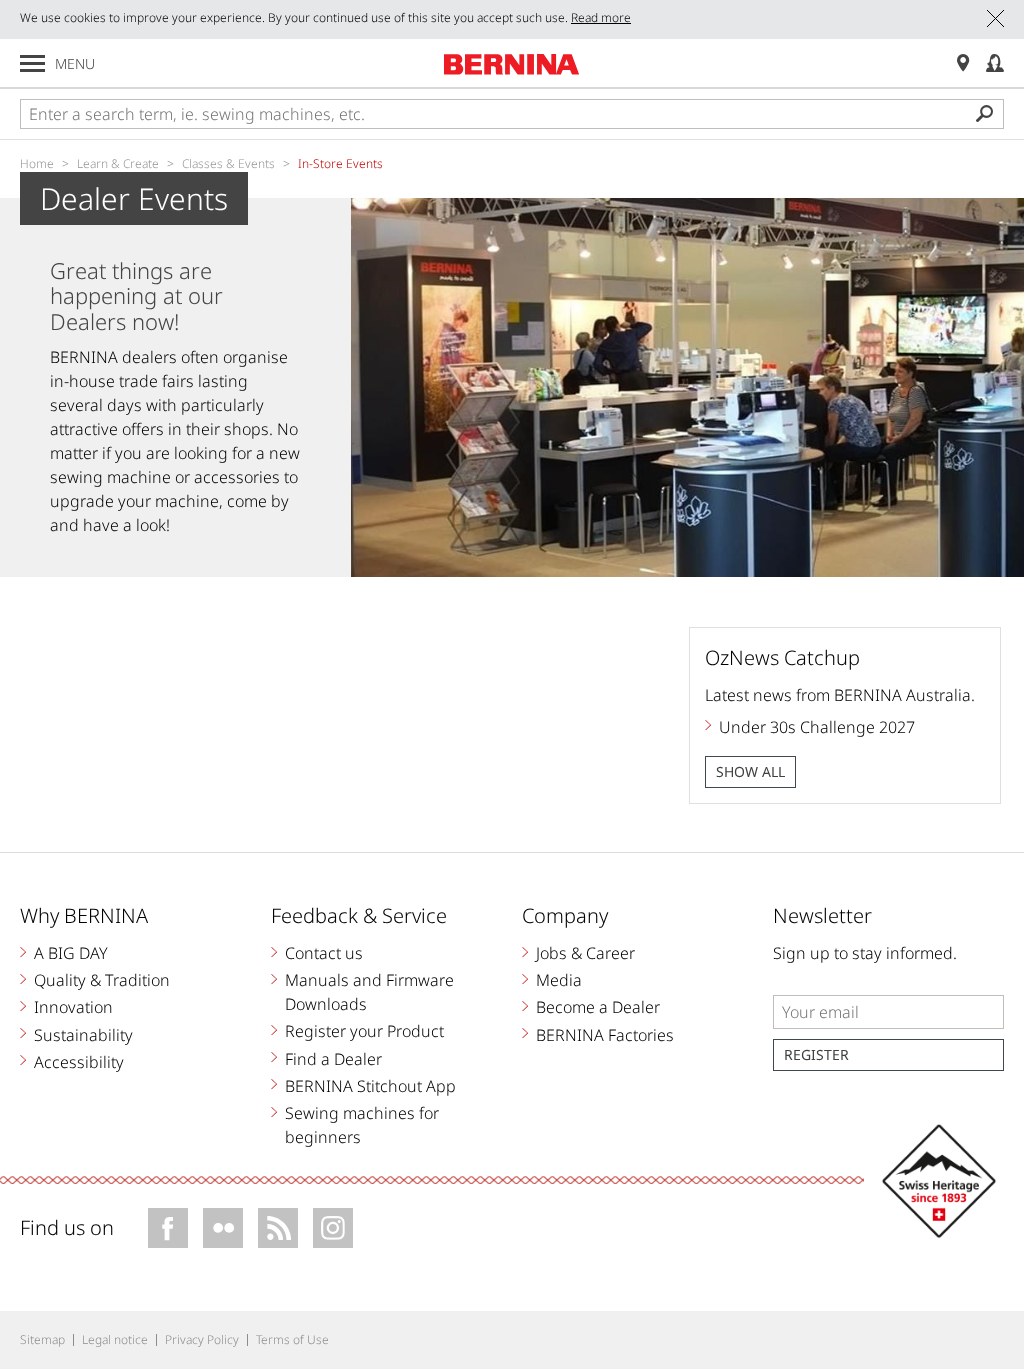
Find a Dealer (333, 1059)
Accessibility (79, 1062)
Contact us (324, 953)
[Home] (512, 64)
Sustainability (83, 1035)
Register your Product (364, 1031)
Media (559, 980)
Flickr (223, 1228)
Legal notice (115, 1339)
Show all (750, 771)
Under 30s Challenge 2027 (817, 727)
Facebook (168, 1228)
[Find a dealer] (963, 63)
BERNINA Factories (605, 1035)
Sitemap (42, 1339)
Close (995, 18)
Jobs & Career (585, 953)
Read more (601, 17)
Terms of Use (292, 1339)
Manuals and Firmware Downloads (369, 992)
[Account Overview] (995, 63)
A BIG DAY (71, 953)
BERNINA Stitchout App (370, 1086)
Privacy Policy (202, 1339)
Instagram (333, 1228)
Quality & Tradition (102, 980)
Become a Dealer (598, 1007)
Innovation (73, 1007)
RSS (278, 1228)
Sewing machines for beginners (362, 1125)
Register (816, 1054)
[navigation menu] (32, 63)
